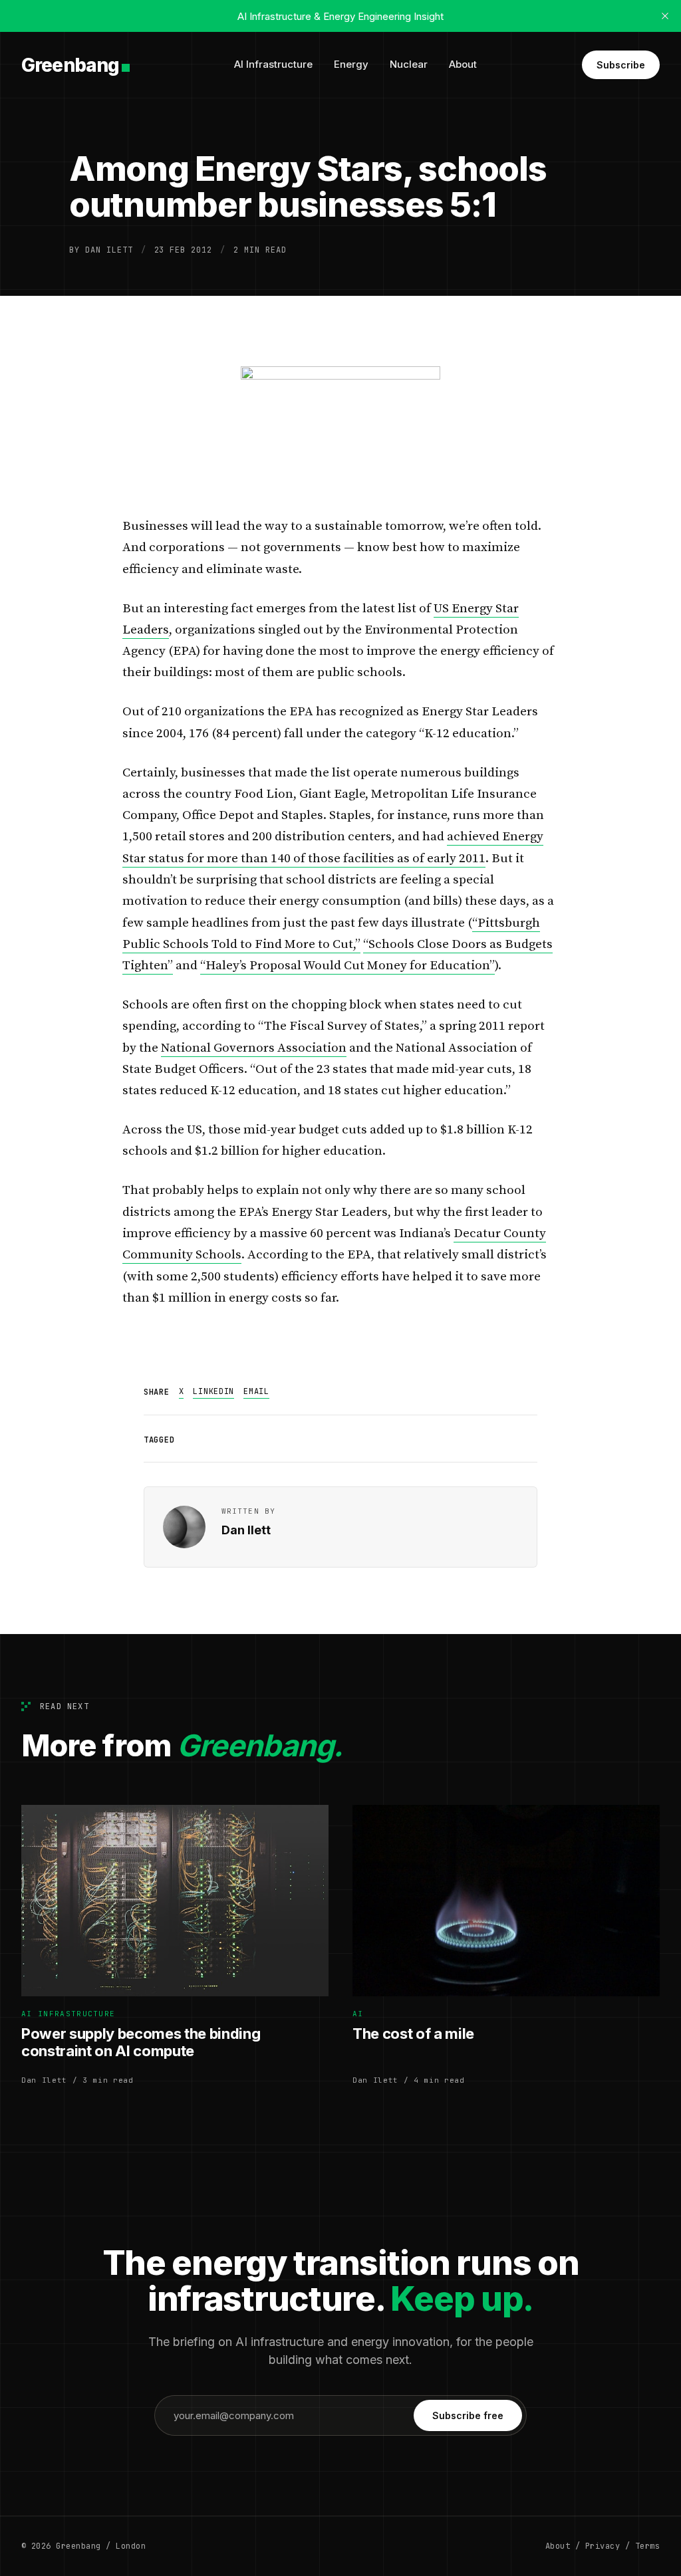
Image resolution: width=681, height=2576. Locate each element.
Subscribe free (468, 2415)
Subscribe (621, 65)
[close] (665, 16)
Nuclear (409, 64)
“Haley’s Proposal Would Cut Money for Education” (347, 966)
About (463, 64)
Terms (647, 2546)
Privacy (603, 2546)
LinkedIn (213, 1391)
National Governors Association (254, 1048)
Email (256, 1391)
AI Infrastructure (273, 64)
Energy (351, 64)
